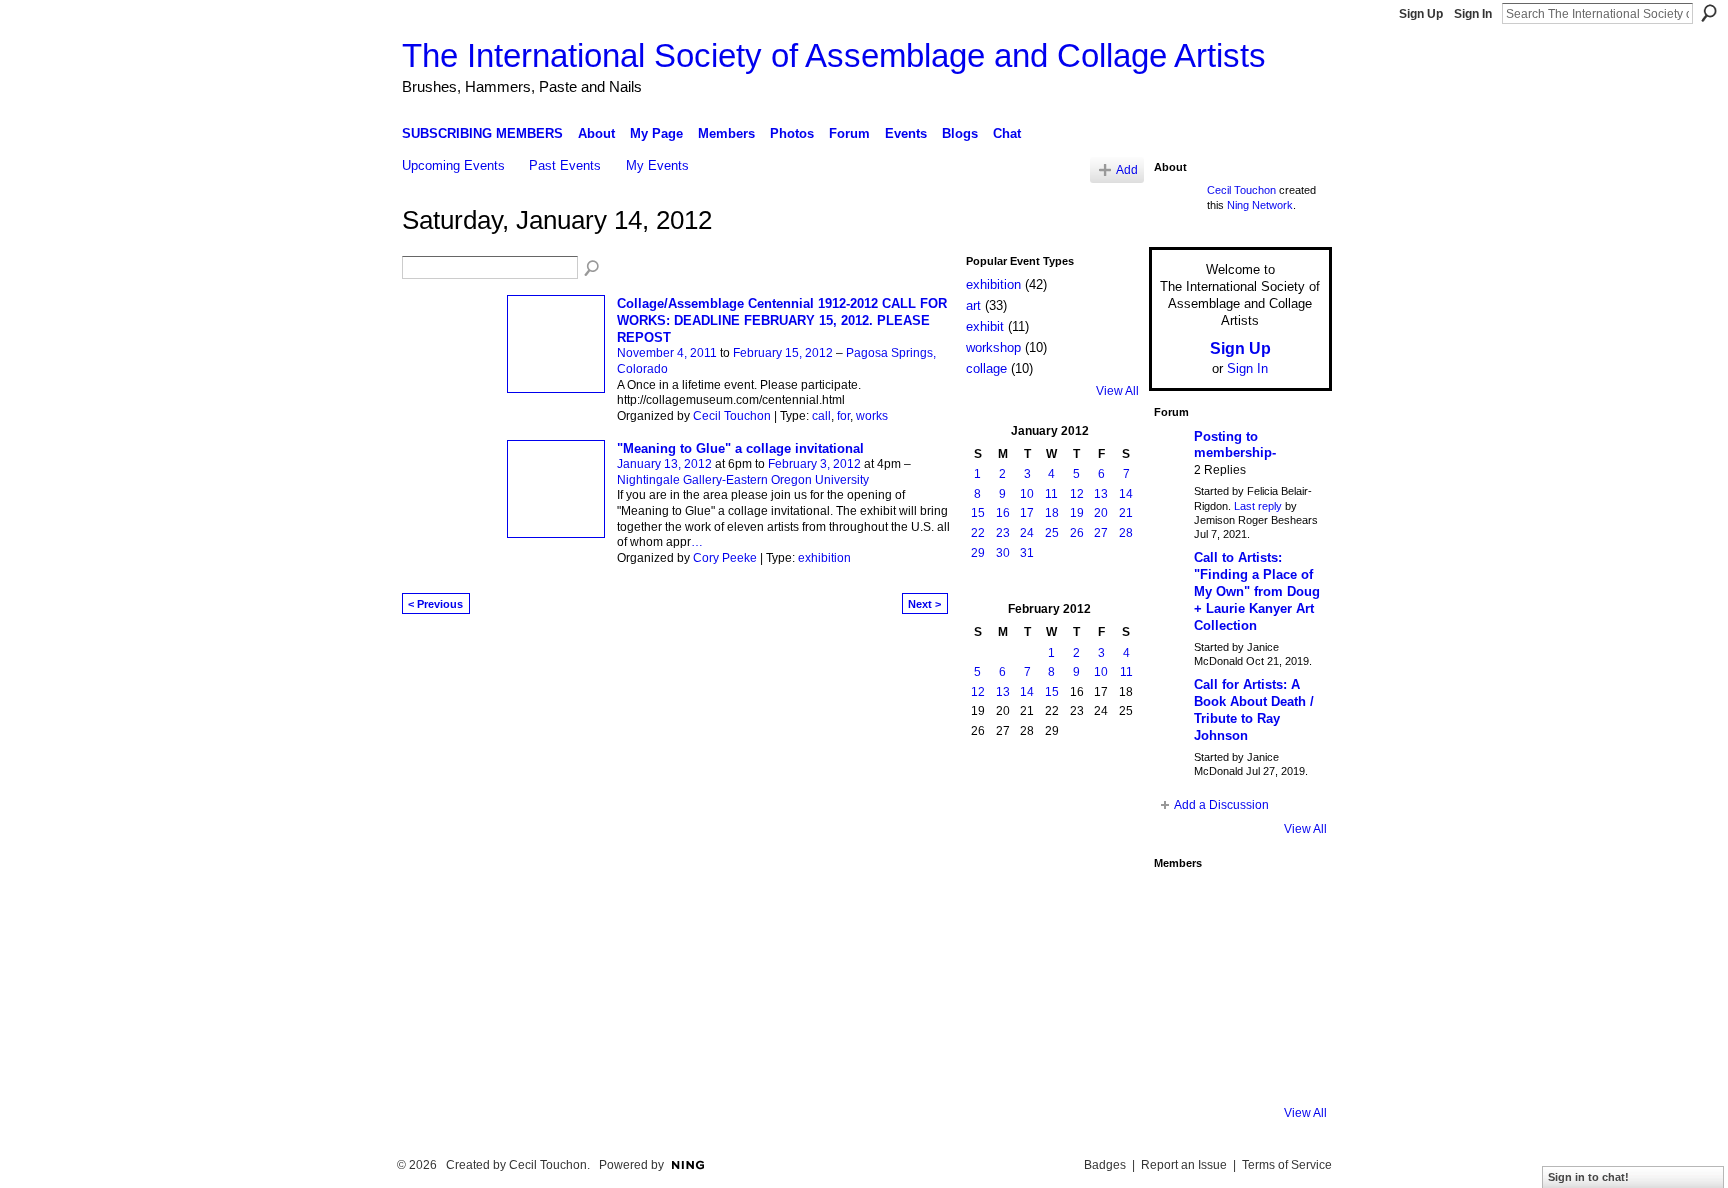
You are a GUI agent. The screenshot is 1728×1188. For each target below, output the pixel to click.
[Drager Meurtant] (1181, 1014)
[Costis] (1289, 906)
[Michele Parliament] (1235, 1068)
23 (1003, 533)
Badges (1105, 1165)
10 (1027, 494)
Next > (924, 604)
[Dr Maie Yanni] (1235, 960)
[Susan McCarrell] (1181, 906)
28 (1126, 533)
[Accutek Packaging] (1289, 1014)
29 (978, 553)
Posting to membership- (1235, 445)
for (843, 416)
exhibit (985, 326)
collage (986, 368)
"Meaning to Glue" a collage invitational (740, 448)
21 (1126, 513)
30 (1003, 553)
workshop (993, 347)
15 (978, 513)
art (973, 305)
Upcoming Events (453, 165)
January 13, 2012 (664, 464)
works (872, 416)
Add (1127, 169)
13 (1101, 494)
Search (1709, 13)
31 (1027, 553)
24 (1027, 533)
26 (1077, 533)
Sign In (1473, 14)
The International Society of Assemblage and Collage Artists (834, 55)
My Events (657, 165)
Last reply (1258, 506)
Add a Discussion (1221, 805)
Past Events (565, 165)
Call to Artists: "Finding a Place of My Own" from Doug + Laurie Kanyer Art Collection (1257, 591)
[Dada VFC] (1235, 1014)
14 (1126, 494)
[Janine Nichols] (1289, 960)
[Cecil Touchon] (1289, 1068)
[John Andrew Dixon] (1235, 906)
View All (1117, 391)
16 (1003, 513)
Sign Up (1421, 14)
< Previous (435, 604)
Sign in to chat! (1588, 1177)
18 (1052, 513)
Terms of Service (1287, 1165)
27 (1101, 533)
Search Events (593, 269)
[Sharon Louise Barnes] (1181, 1068)
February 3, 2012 (814, 464)
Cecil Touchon (732, 416)
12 (1077, 494)
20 (1101, 513)
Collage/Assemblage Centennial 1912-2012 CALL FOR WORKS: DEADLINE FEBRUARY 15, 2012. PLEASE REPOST (782, 320)
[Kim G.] (1181, 960)
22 (978, 533)
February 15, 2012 (783, 353)
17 (1027, 513)
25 (1052, 533)
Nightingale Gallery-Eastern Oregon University (743, 480)
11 (1051, 494)
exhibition (824, 558)
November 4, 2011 (667, 353)
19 (1077, 513)
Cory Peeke (725, 558)
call (821, 416)
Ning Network (1260, 205)
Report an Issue (1184, 1165)
